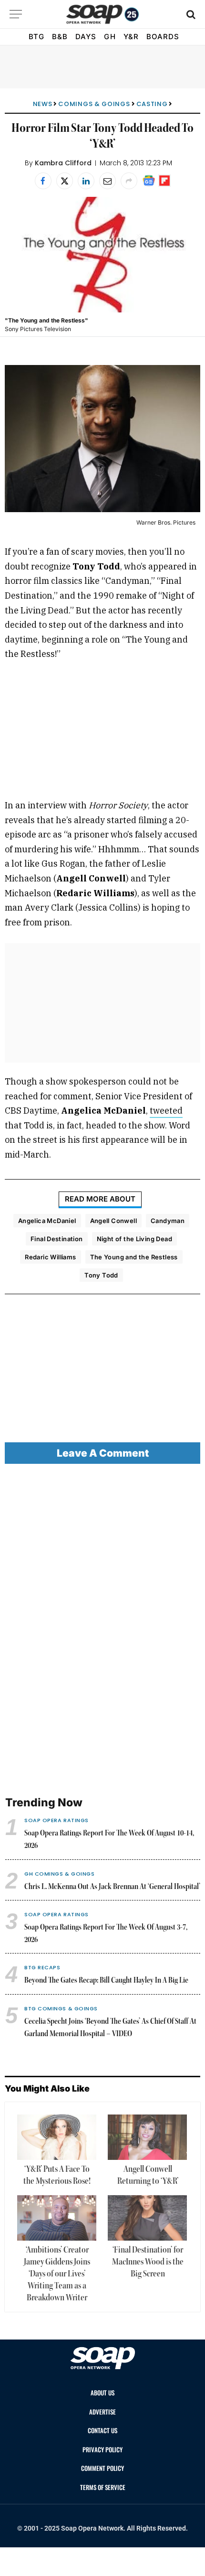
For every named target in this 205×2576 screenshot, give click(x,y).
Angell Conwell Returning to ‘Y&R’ (148, 2175)
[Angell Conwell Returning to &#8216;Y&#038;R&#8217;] (147, 2137)
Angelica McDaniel (47, 1221)
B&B (60, 37)
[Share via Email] (108, 181)
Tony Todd (101, 1275)
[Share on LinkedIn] (86, 181)
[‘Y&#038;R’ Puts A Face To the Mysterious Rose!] (57, 2137)
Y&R (131, 37)
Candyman (168, 1221)
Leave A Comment (103, 1453)
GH (110, 37)
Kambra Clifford (63, 163)
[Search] (190, 14)
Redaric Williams (50, 1257)
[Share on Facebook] (43, 181)
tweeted (166, 1111)
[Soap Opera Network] (103, 14)
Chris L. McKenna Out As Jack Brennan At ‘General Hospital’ (112, 1887)
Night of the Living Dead (134, 1239)
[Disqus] (102, 1631)
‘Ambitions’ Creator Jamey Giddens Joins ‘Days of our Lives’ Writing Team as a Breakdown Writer (57, 2274)
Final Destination (57, 1239)
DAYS (86, 37)
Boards (163, 37)
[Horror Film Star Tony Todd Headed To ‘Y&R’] (102, 255)
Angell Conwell (113, 1221)
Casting (152, 104)
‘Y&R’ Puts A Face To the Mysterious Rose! (57, 2175)
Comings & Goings (94, 104)
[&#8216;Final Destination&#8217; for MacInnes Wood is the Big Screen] (147, 2218)
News (43, 104)
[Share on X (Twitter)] (65, 181)
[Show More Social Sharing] (129, 181)
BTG (36, 37)
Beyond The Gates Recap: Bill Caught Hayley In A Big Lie (106, 1981)
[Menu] (16, 14)
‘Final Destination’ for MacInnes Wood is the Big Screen (148, 2262)
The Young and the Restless (134, 1257)
